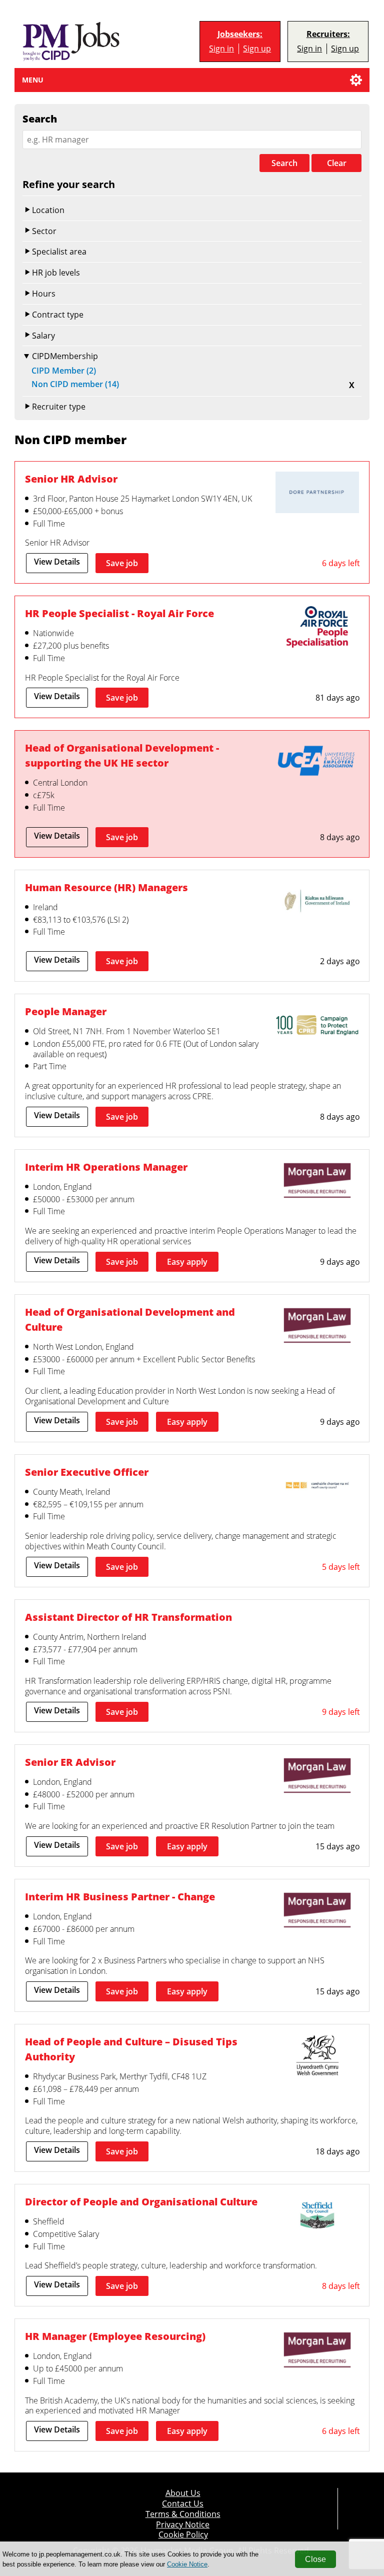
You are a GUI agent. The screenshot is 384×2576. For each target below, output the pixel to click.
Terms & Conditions (183, 2514)
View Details (57, 562)
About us (183, 2493)
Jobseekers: (240, 34)
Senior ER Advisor (70, 1762)
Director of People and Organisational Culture (141, 2202)
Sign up (257, 49)
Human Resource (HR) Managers (106, 887)
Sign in (221, 49)
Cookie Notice (187, 2564)
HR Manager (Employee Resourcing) (115, 2336)
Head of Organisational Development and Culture (130, 1320)
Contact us (183, 2504)
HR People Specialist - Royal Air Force (119, 613)
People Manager (66, 1011)
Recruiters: (328, 34)
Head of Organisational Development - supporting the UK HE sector (122, 755)
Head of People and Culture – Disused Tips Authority (131, 2049)
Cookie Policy (183, 2535)
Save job (122, 563)
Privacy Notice (183, 2525)
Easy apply (187, 1262)
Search (284, 163)
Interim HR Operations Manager (106, 1167)
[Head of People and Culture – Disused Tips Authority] (317, 2056)
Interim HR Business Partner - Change (120, 1897)
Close (315, 2559)
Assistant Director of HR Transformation (128, 1617)
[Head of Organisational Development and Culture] (317, 1327)
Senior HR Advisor (71, 479)
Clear (337, 163)
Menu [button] (33, 80)
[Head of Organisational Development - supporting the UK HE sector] (317, 763)
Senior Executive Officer (87, 1472)
